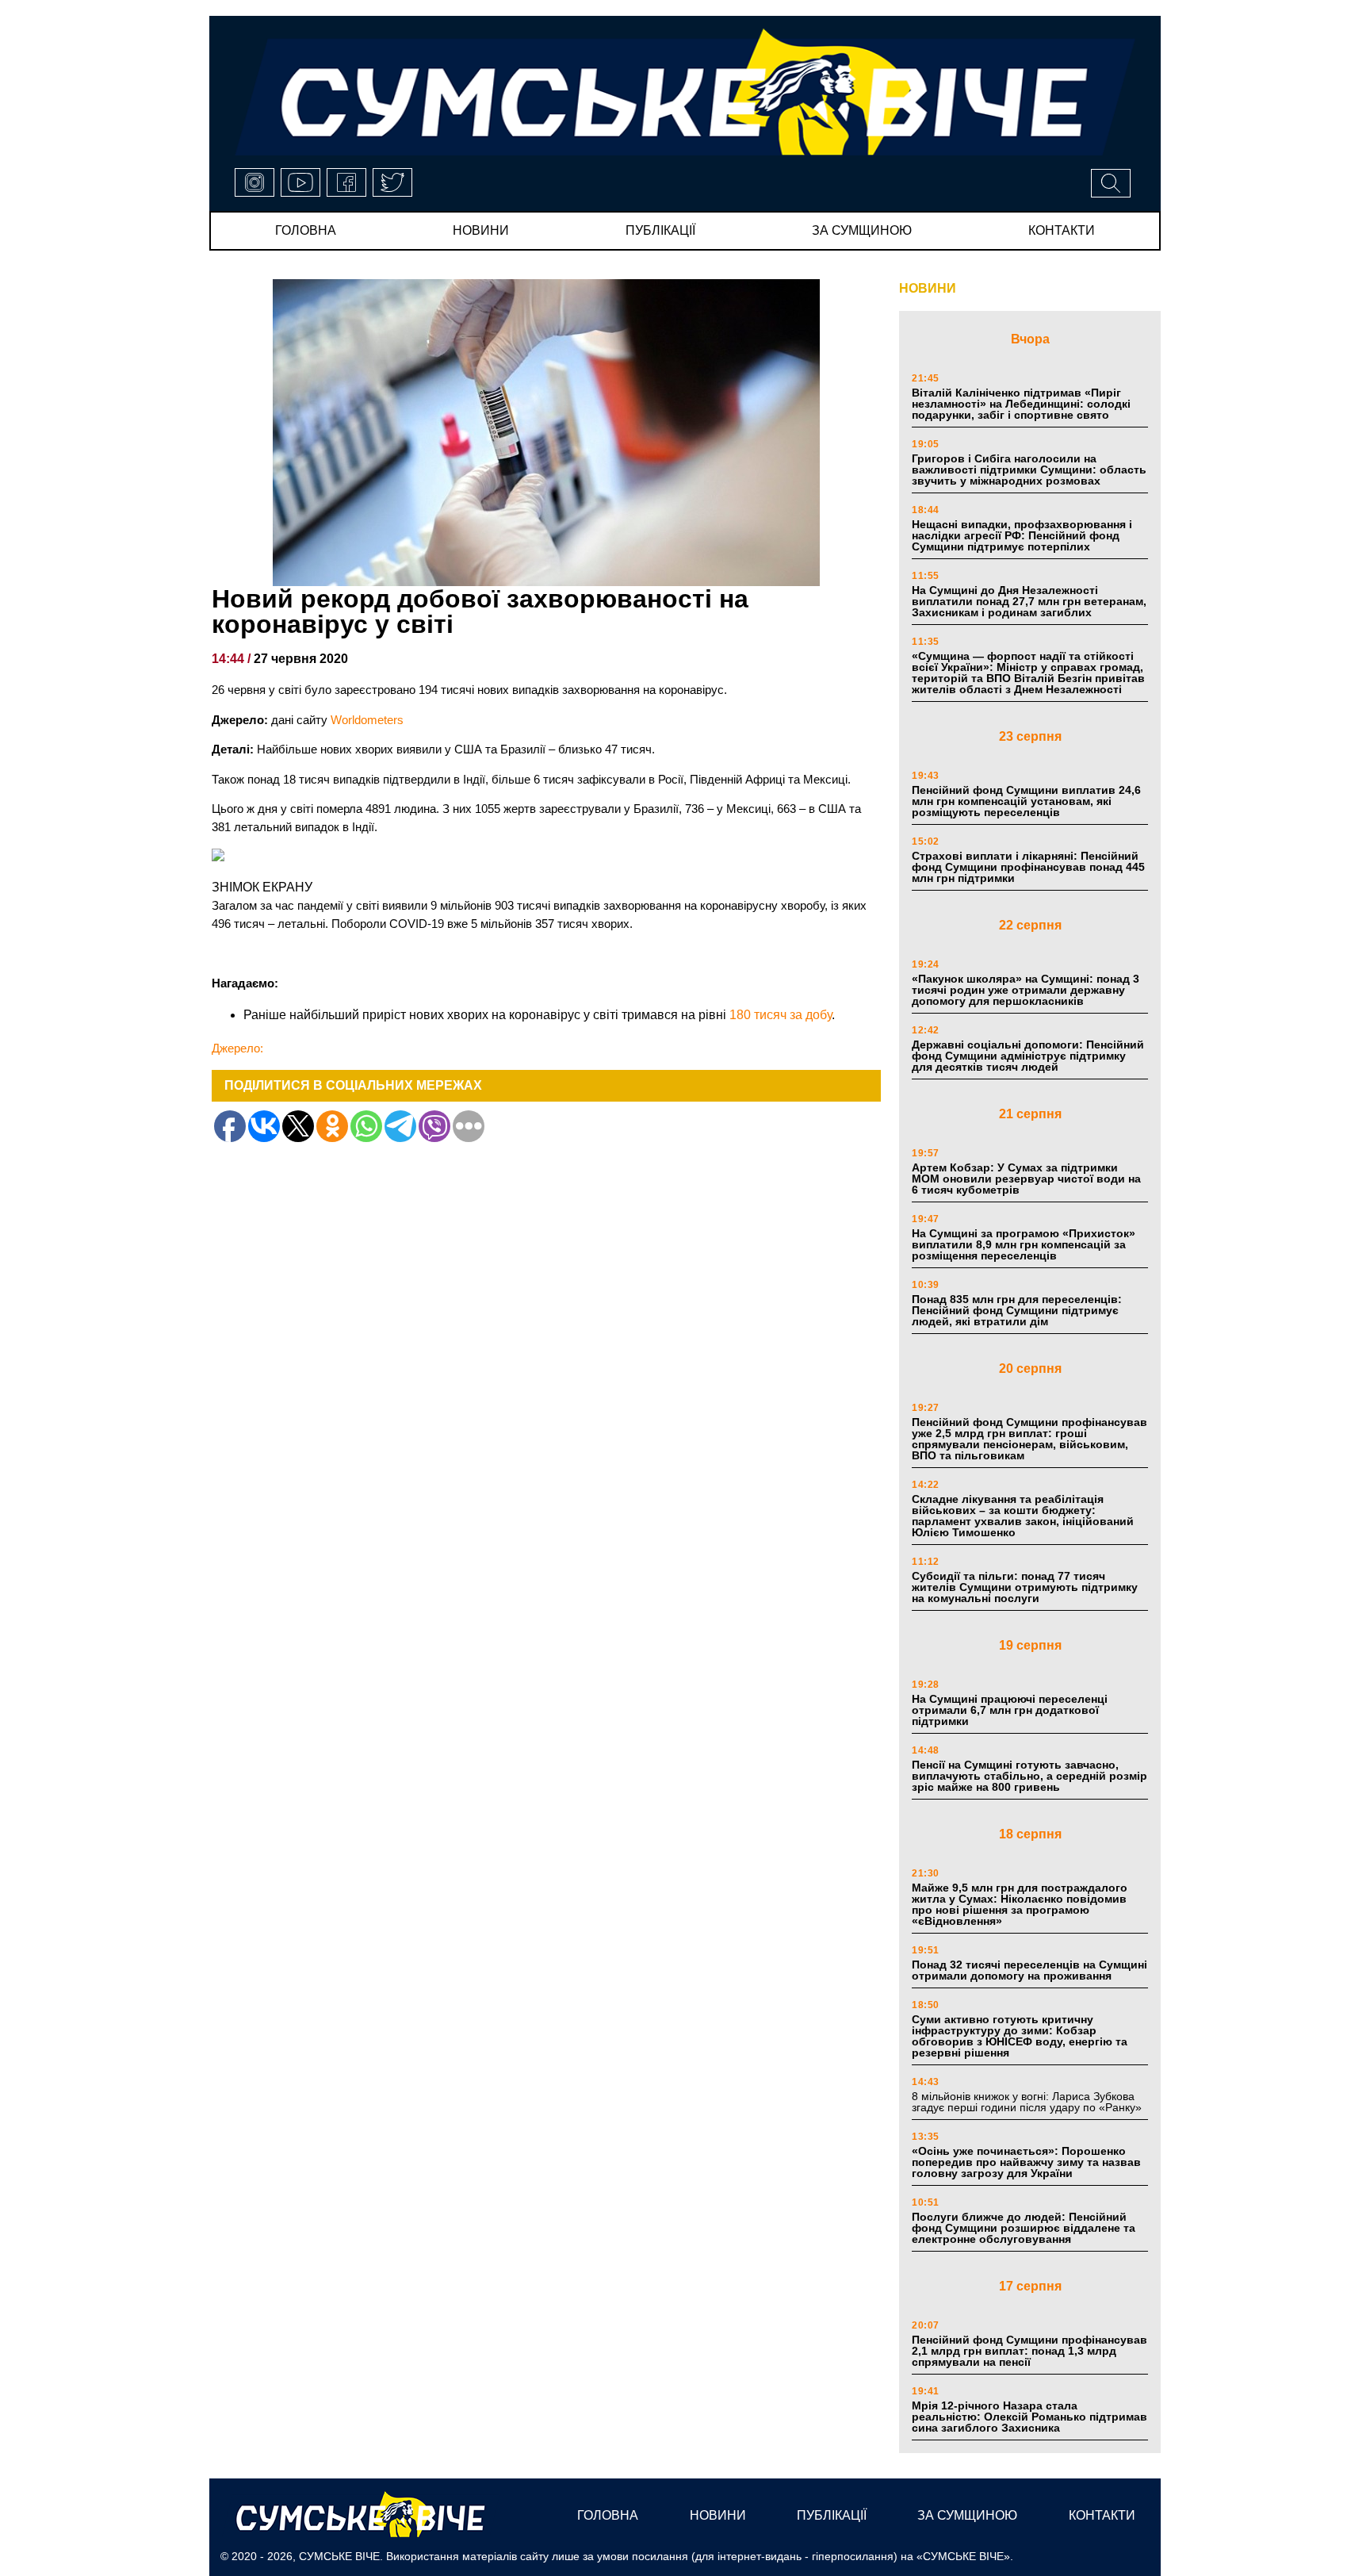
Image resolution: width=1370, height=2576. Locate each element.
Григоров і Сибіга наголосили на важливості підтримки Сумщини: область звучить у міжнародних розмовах (1029, 470)
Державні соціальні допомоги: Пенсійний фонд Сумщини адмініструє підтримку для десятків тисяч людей (1028, 1056)
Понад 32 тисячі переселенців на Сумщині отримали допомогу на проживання (1029, 1970)
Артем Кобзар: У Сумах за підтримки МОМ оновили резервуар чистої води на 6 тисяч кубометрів (1026, 1179)
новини (481, 230)
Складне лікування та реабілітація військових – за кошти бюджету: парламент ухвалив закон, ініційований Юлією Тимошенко (1023, 1516)
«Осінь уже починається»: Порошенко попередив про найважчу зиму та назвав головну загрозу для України (1026, 2162)
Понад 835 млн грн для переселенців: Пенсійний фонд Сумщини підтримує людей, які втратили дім (1017, 1310)
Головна (306, 230)
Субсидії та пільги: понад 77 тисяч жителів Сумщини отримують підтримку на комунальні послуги (1025, 1587)
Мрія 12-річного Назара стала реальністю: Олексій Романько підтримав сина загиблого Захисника (1029, 2417)
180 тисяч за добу (781, 1015)
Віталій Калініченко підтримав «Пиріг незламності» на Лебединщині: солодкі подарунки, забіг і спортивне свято (1021, 404)
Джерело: (237, 1048)
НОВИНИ (928, 288)
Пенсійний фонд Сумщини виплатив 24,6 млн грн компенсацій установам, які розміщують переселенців (1026, 801)
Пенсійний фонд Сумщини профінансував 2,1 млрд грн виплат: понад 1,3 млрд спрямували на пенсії (1029, 2351)
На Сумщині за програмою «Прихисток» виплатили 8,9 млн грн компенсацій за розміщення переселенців (1024, 1244)
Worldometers (367, 720)
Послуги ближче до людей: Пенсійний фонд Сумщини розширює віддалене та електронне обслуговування (1024, 2228)
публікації (660, 230)
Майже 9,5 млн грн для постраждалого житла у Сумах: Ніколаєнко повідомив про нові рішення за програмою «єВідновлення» (1020, 1904)
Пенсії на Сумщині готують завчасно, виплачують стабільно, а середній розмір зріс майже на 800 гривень (1029, 1776)
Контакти (1062, 230)
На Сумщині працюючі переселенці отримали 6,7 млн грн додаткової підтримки (1010, 1710)
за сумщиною (862, 230)
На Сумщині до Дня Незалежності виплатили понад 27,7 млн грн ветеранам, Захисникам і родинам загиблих (1029, 601)
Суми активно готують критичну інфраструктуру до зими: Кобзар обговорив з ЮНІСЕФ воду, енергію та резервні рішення (1020, 2036)
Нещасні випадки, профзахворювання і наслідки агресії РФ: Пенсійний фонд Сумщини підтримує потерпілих (1022, 535)
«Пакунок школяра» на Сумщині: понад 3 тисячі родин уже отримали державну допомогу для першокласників (1026, 990)
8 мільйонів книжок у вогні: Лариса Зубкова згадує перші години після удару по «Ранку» (1028, 2102)
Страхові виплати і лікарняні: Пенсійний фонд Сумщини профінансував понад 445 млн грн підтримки (1028, 867)
